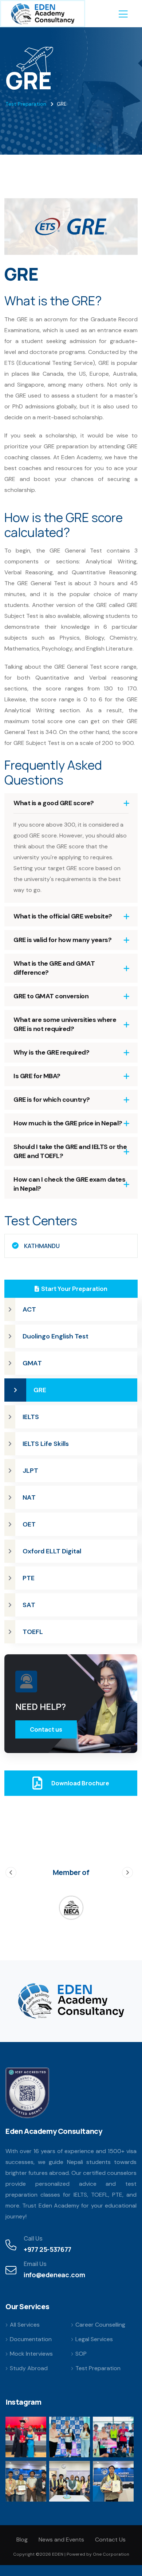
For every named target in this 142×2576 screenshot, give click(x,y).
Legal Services (94, 2339)
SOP (81, 2354)
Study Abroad (29, 2368)
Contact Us (110, 2540)
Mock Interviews (31, 2354)
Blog (22, 2540)
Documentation (31, 2339)
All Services (25, 2325)
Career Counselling (100, 2325)
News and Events (61, 2540)
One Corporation (111, 2554)
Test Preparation (26, 104)
